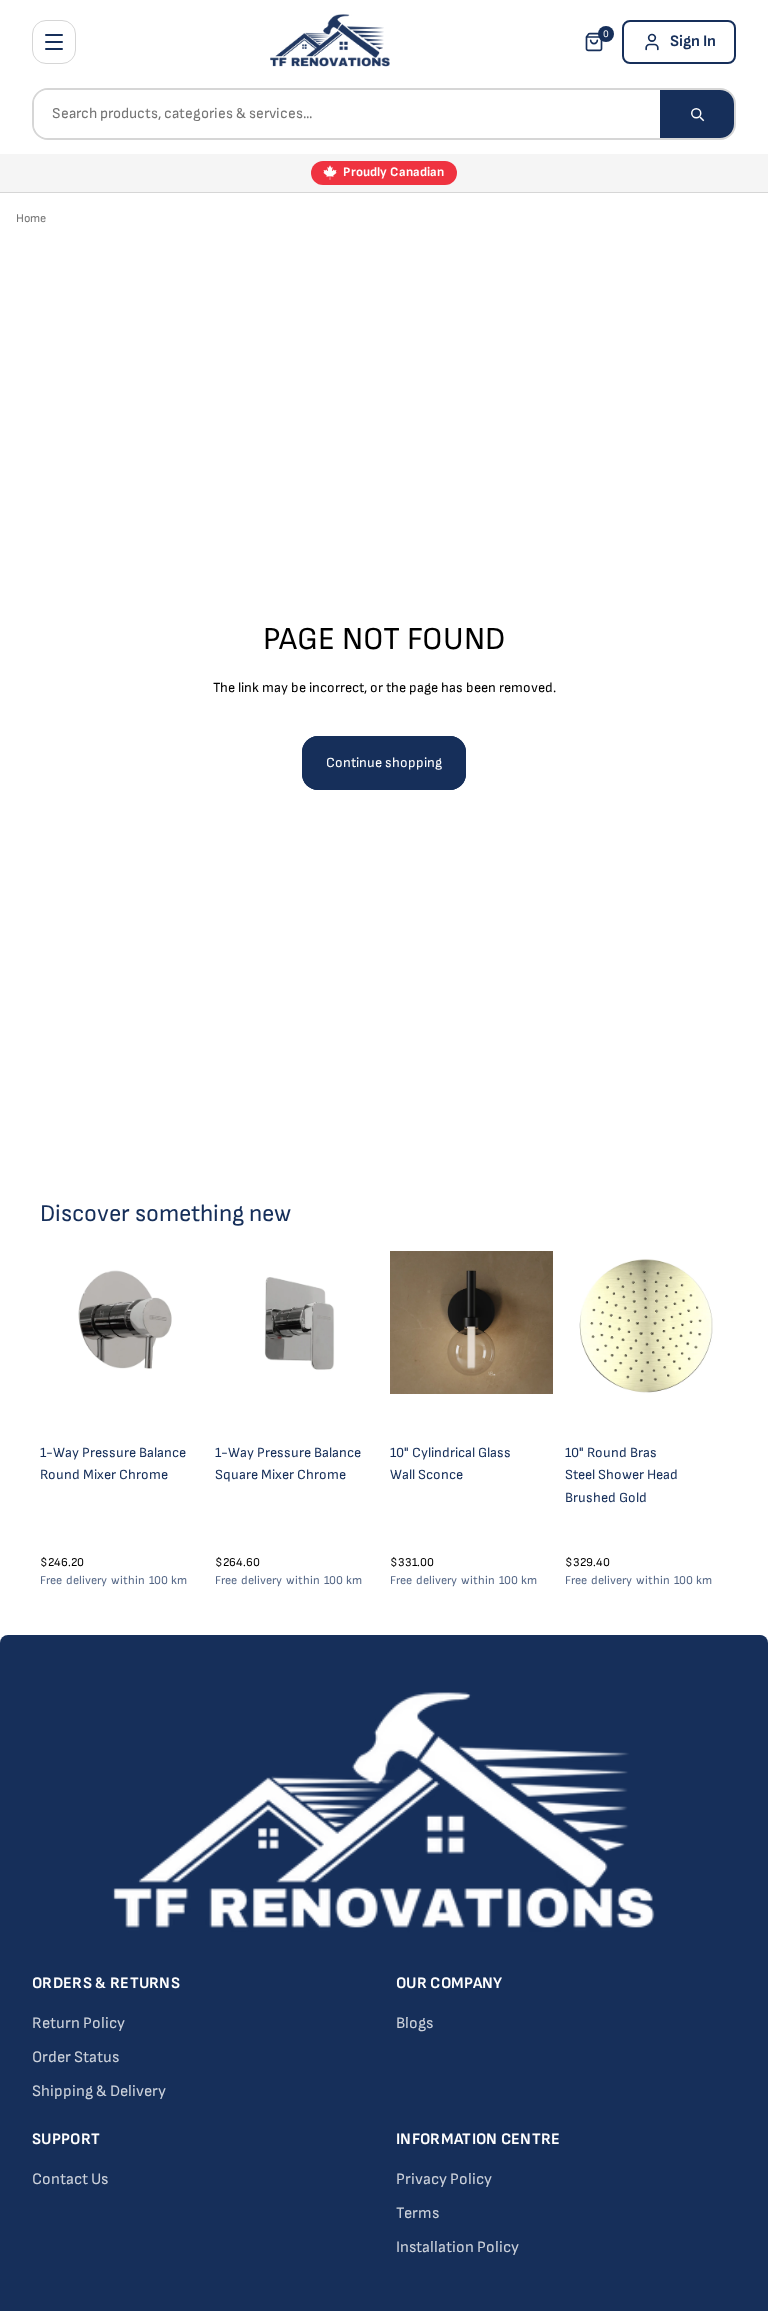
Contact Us (70, 2179)
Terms (417, 2213)
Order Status (75, 2057)
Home (31, 218)
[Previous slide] (412, 1342)
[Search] (697, 114)
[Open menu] (54, 42)
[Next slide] (531, 1342)
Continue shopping (384, 762)
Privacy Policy (444, 2179)
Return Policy (78, 2023)
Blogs (414, 2023)
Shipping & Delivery (99, 2091)
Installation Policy (457, 2247)
